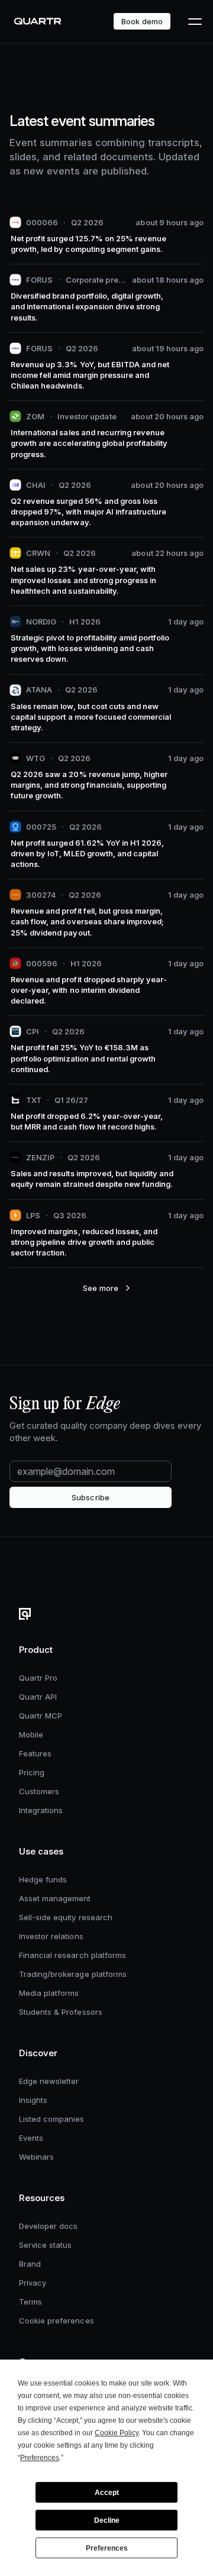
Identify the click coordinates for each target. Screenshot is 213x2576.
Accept (107, 2493)
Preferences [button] (40, 2458)
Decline (107, 2520)
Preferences (107, 2548)
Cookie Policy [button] (117, 2433)
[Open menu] (194, 21)
